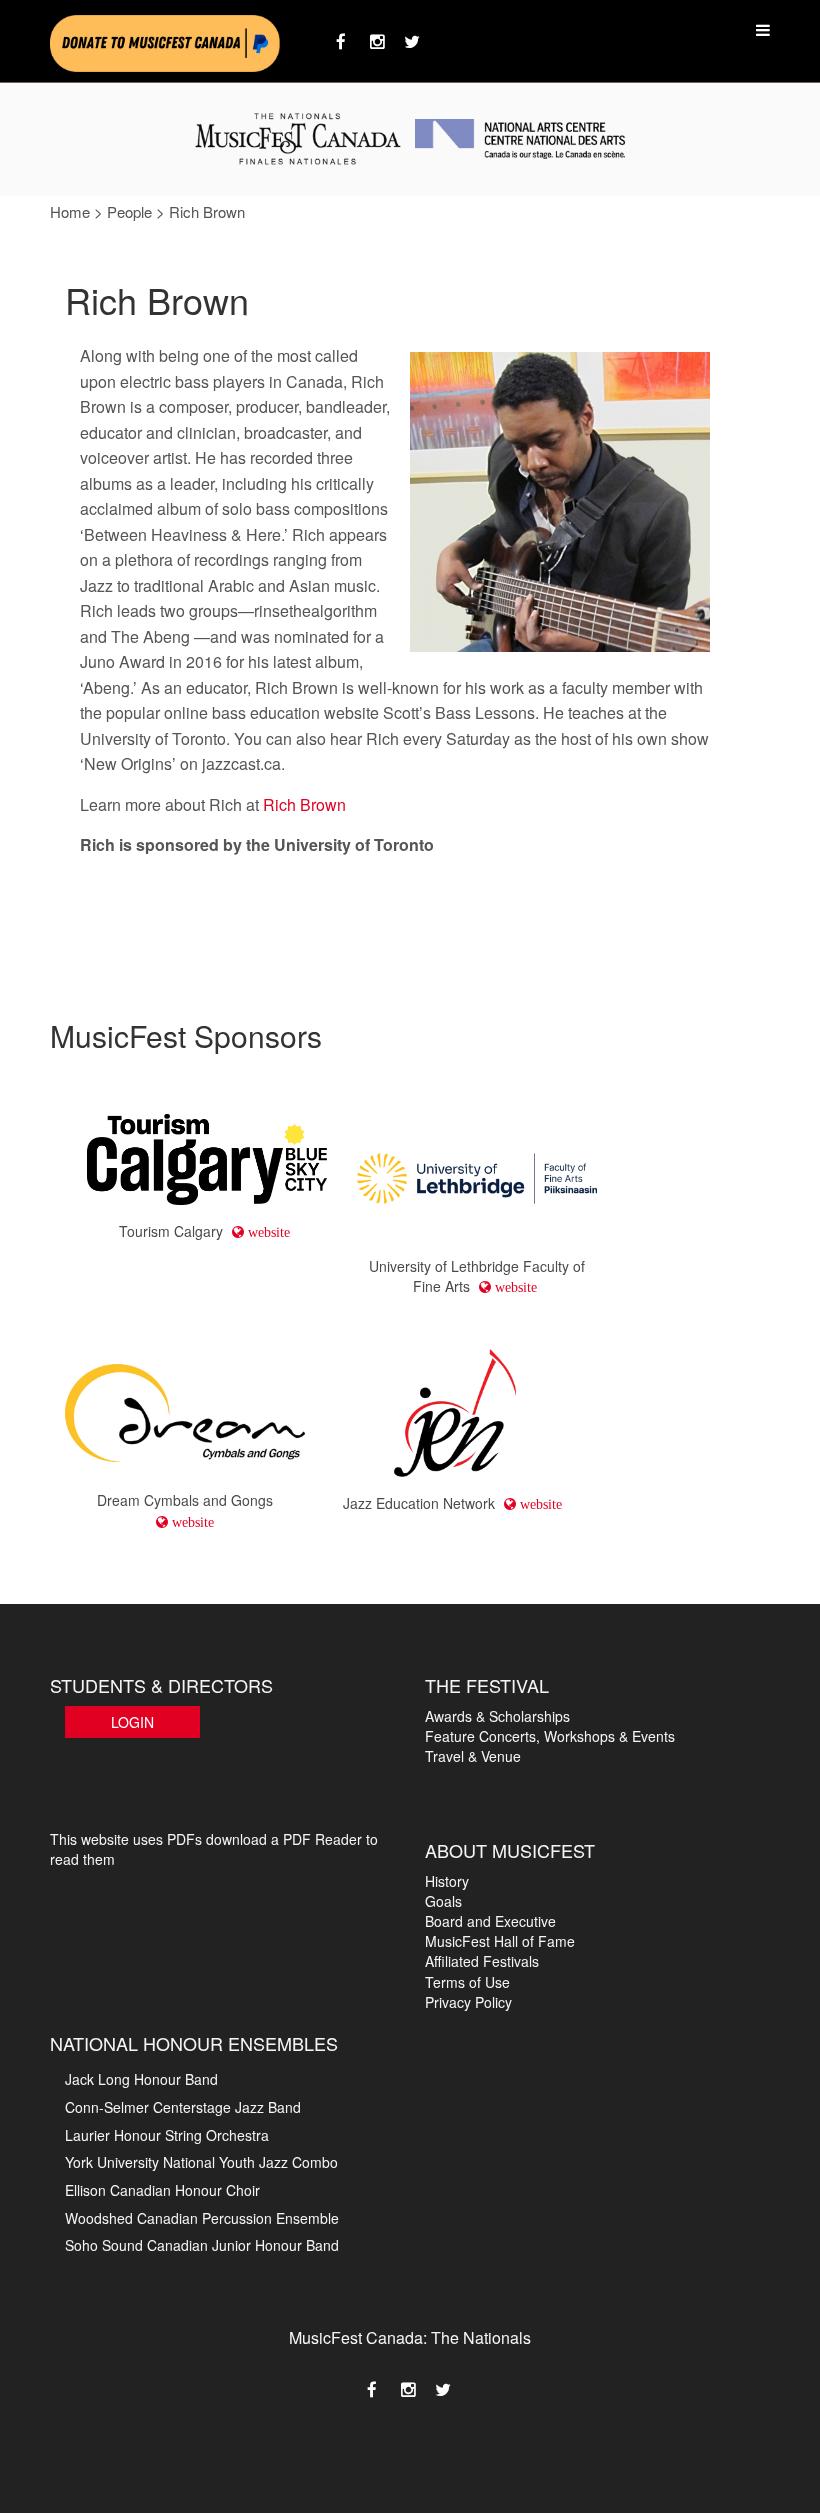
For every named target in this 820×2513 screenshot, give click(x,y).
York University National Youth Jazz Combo (201, 2162)
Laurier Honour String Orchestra (167, 2135)
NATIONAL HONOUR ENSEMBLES (194, 2043)
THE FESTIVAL (487, 1685)
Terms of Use (467, 1982)
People (129, 211)
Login (132, 1722)
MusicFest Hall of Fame (500, 1941)
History (447, 1881)
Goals (443, 1901)
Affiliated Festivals (482, 1961)
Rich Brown (304, 804)
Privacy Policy (468, 2002)
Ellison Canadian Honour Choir (162, 2190)
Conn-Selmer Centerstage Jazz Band (183, 2107)
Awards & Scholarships (497, 1716)
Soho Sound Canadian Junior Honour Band (202, 2245)
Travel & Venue (473, 1756)
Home (70, 211)
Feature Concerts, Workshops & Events (550, 1736)
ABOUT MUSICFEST (510, 1850)
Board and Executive (490, 1921)
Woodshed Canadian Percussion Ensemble (202, 2218)
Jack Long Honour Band (141, 2079)
